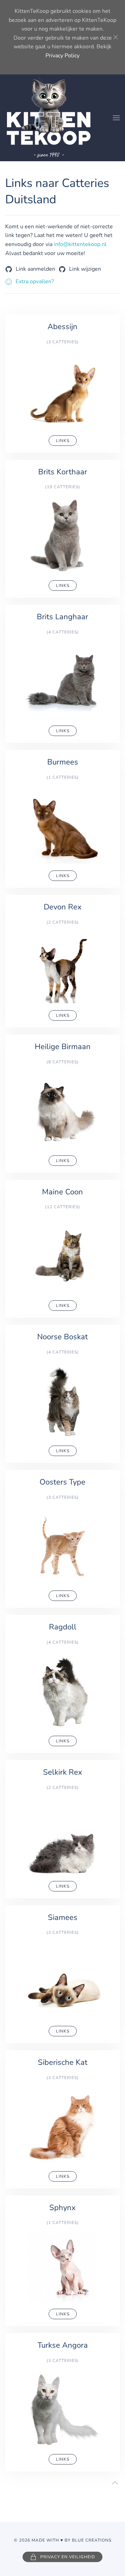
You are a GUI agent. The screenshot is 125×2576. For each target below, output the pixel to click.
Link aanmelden (35, 269)
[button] (116, 118)
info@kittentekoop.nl (80, 244)
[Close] (116, 37)
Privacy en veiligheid (68, 2557)
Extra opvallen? (35, 281)
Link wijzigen (85, 269)
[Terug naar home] (49, 118)
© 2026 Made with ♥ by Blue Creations (63, 2540)
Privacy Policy (62, 56)
